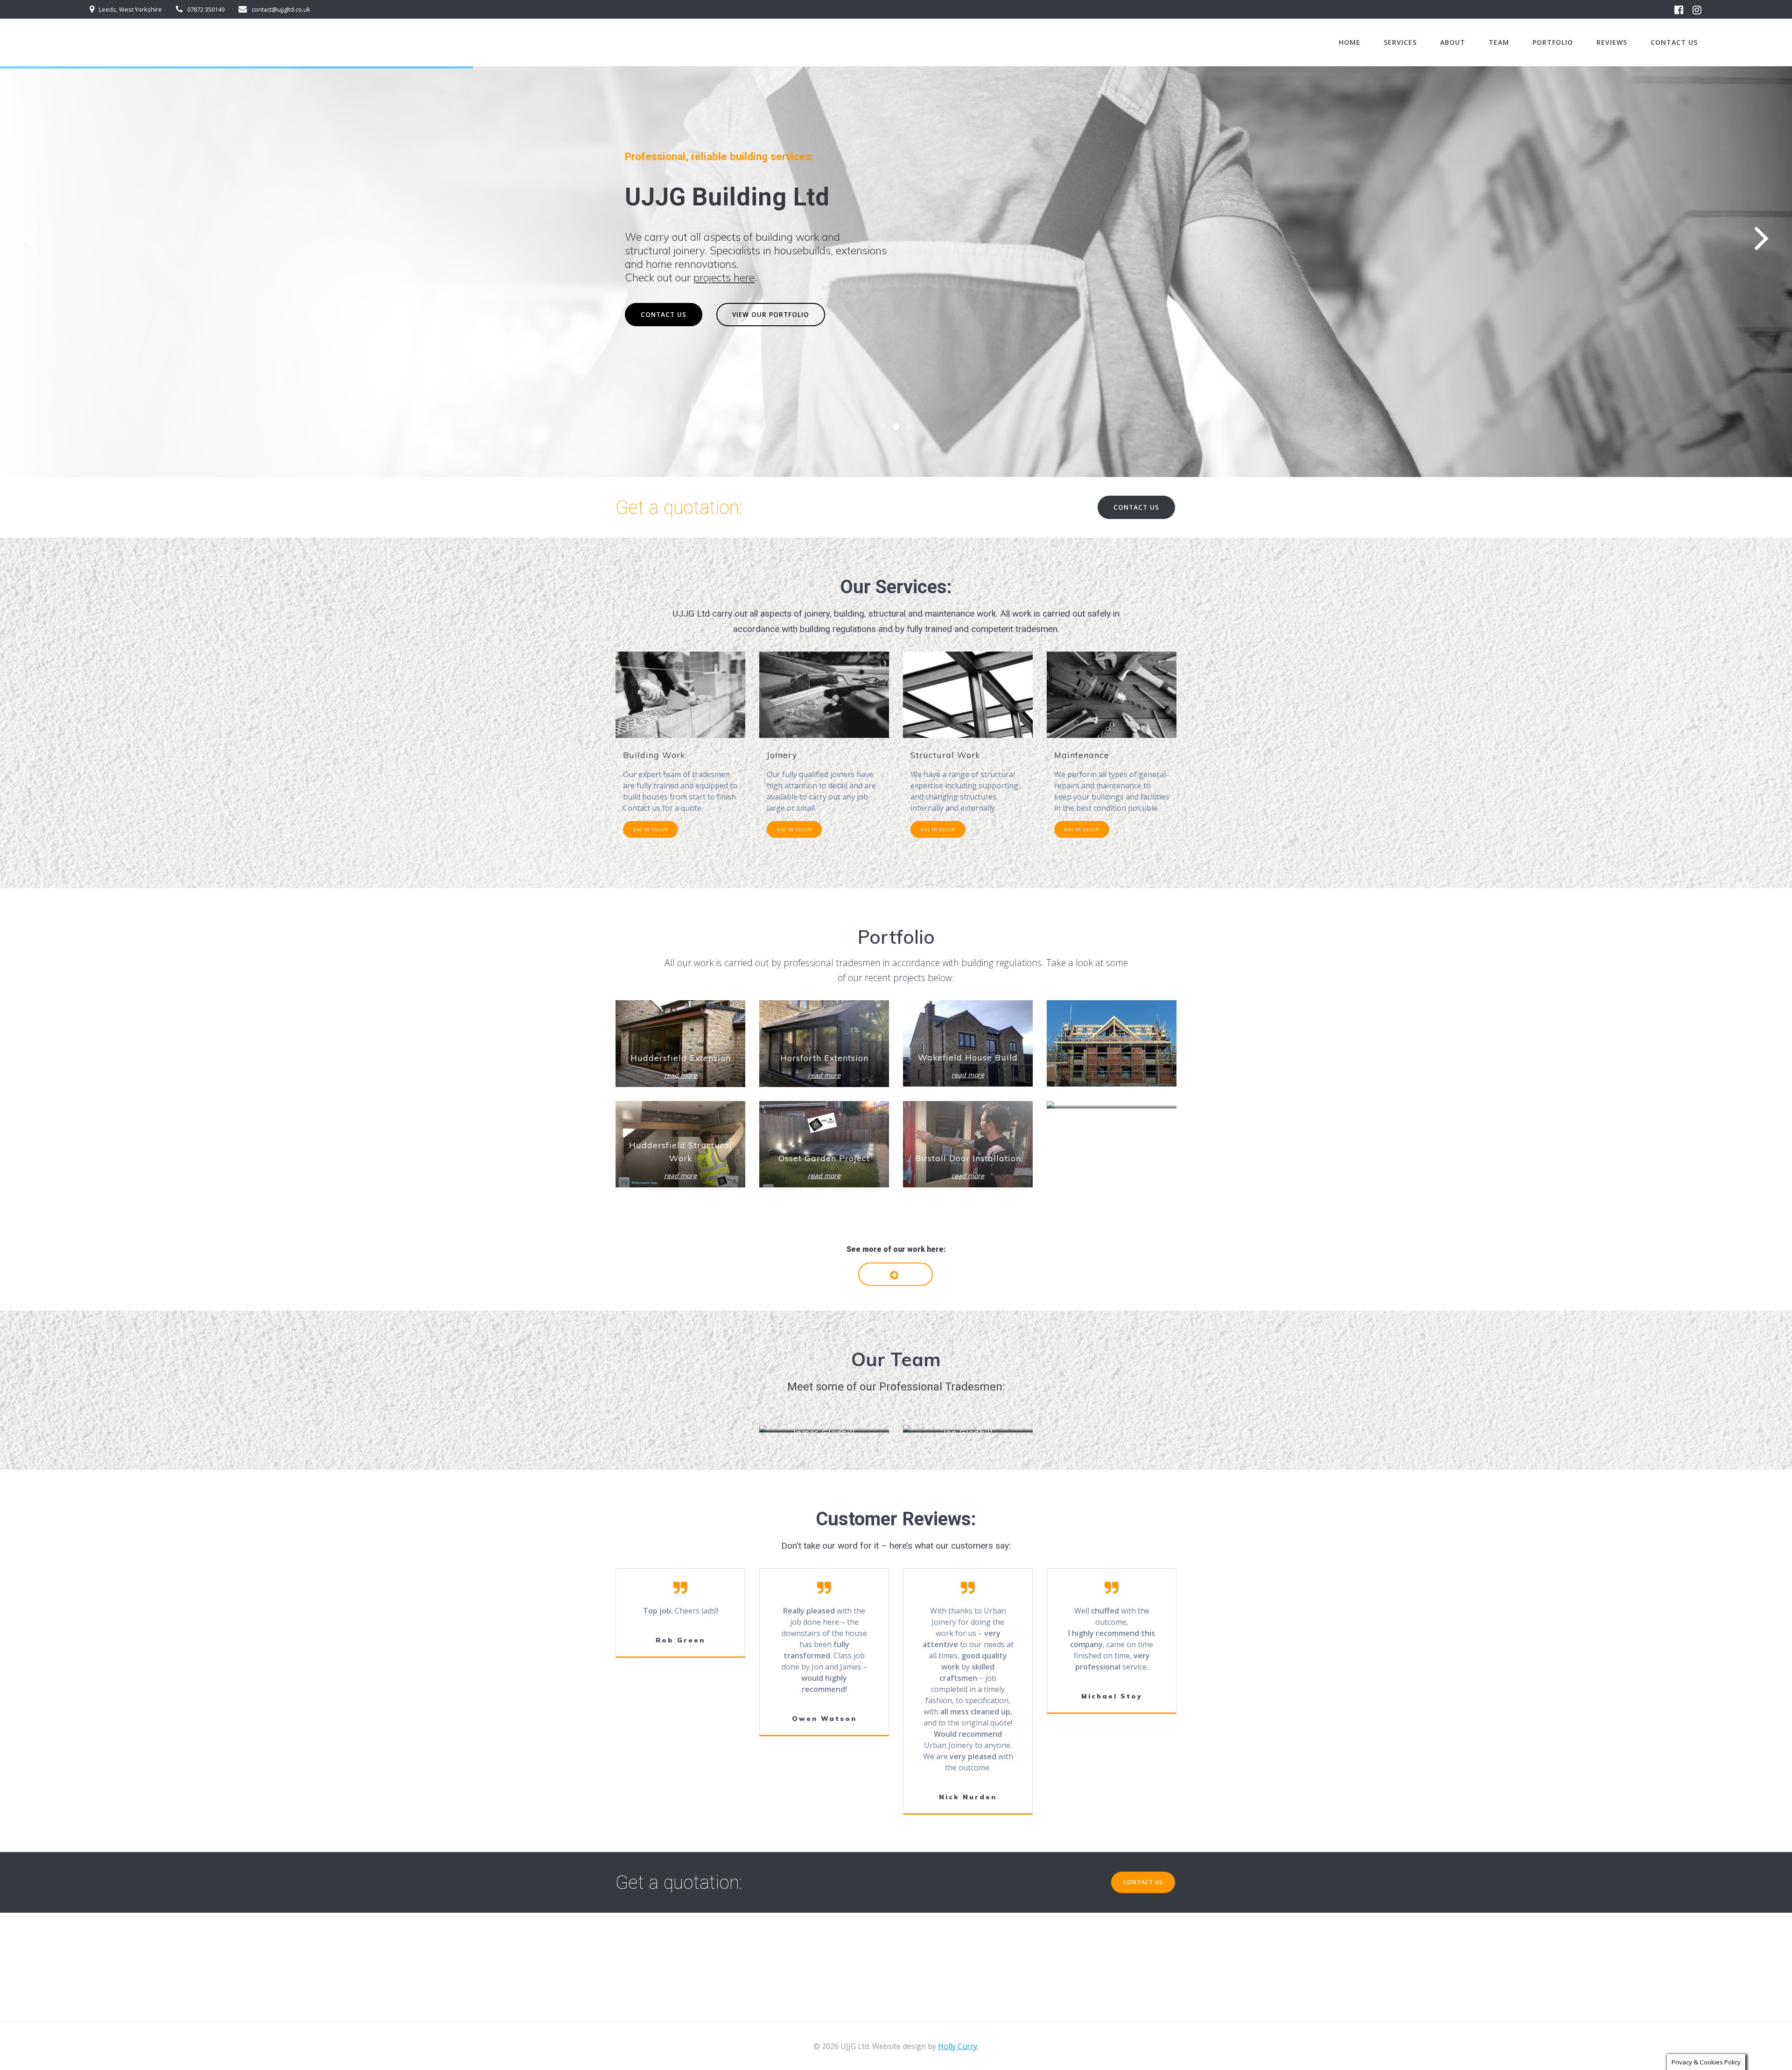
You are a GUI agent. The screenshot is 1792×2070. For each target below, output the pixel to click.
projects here (724, 277)
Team (1499, 42)
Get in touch (651, 829)
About (1453, 42)
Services (1400, 42)
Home (1350, 42)
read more (680, 1075)
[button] (883, 427)
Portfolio (1553, 42)
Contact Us (1674, 42)
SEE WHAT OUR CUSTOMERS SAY (789, 314)
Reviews (1612, 42)
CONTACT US (664, 314)
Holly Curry (958, 2046)
